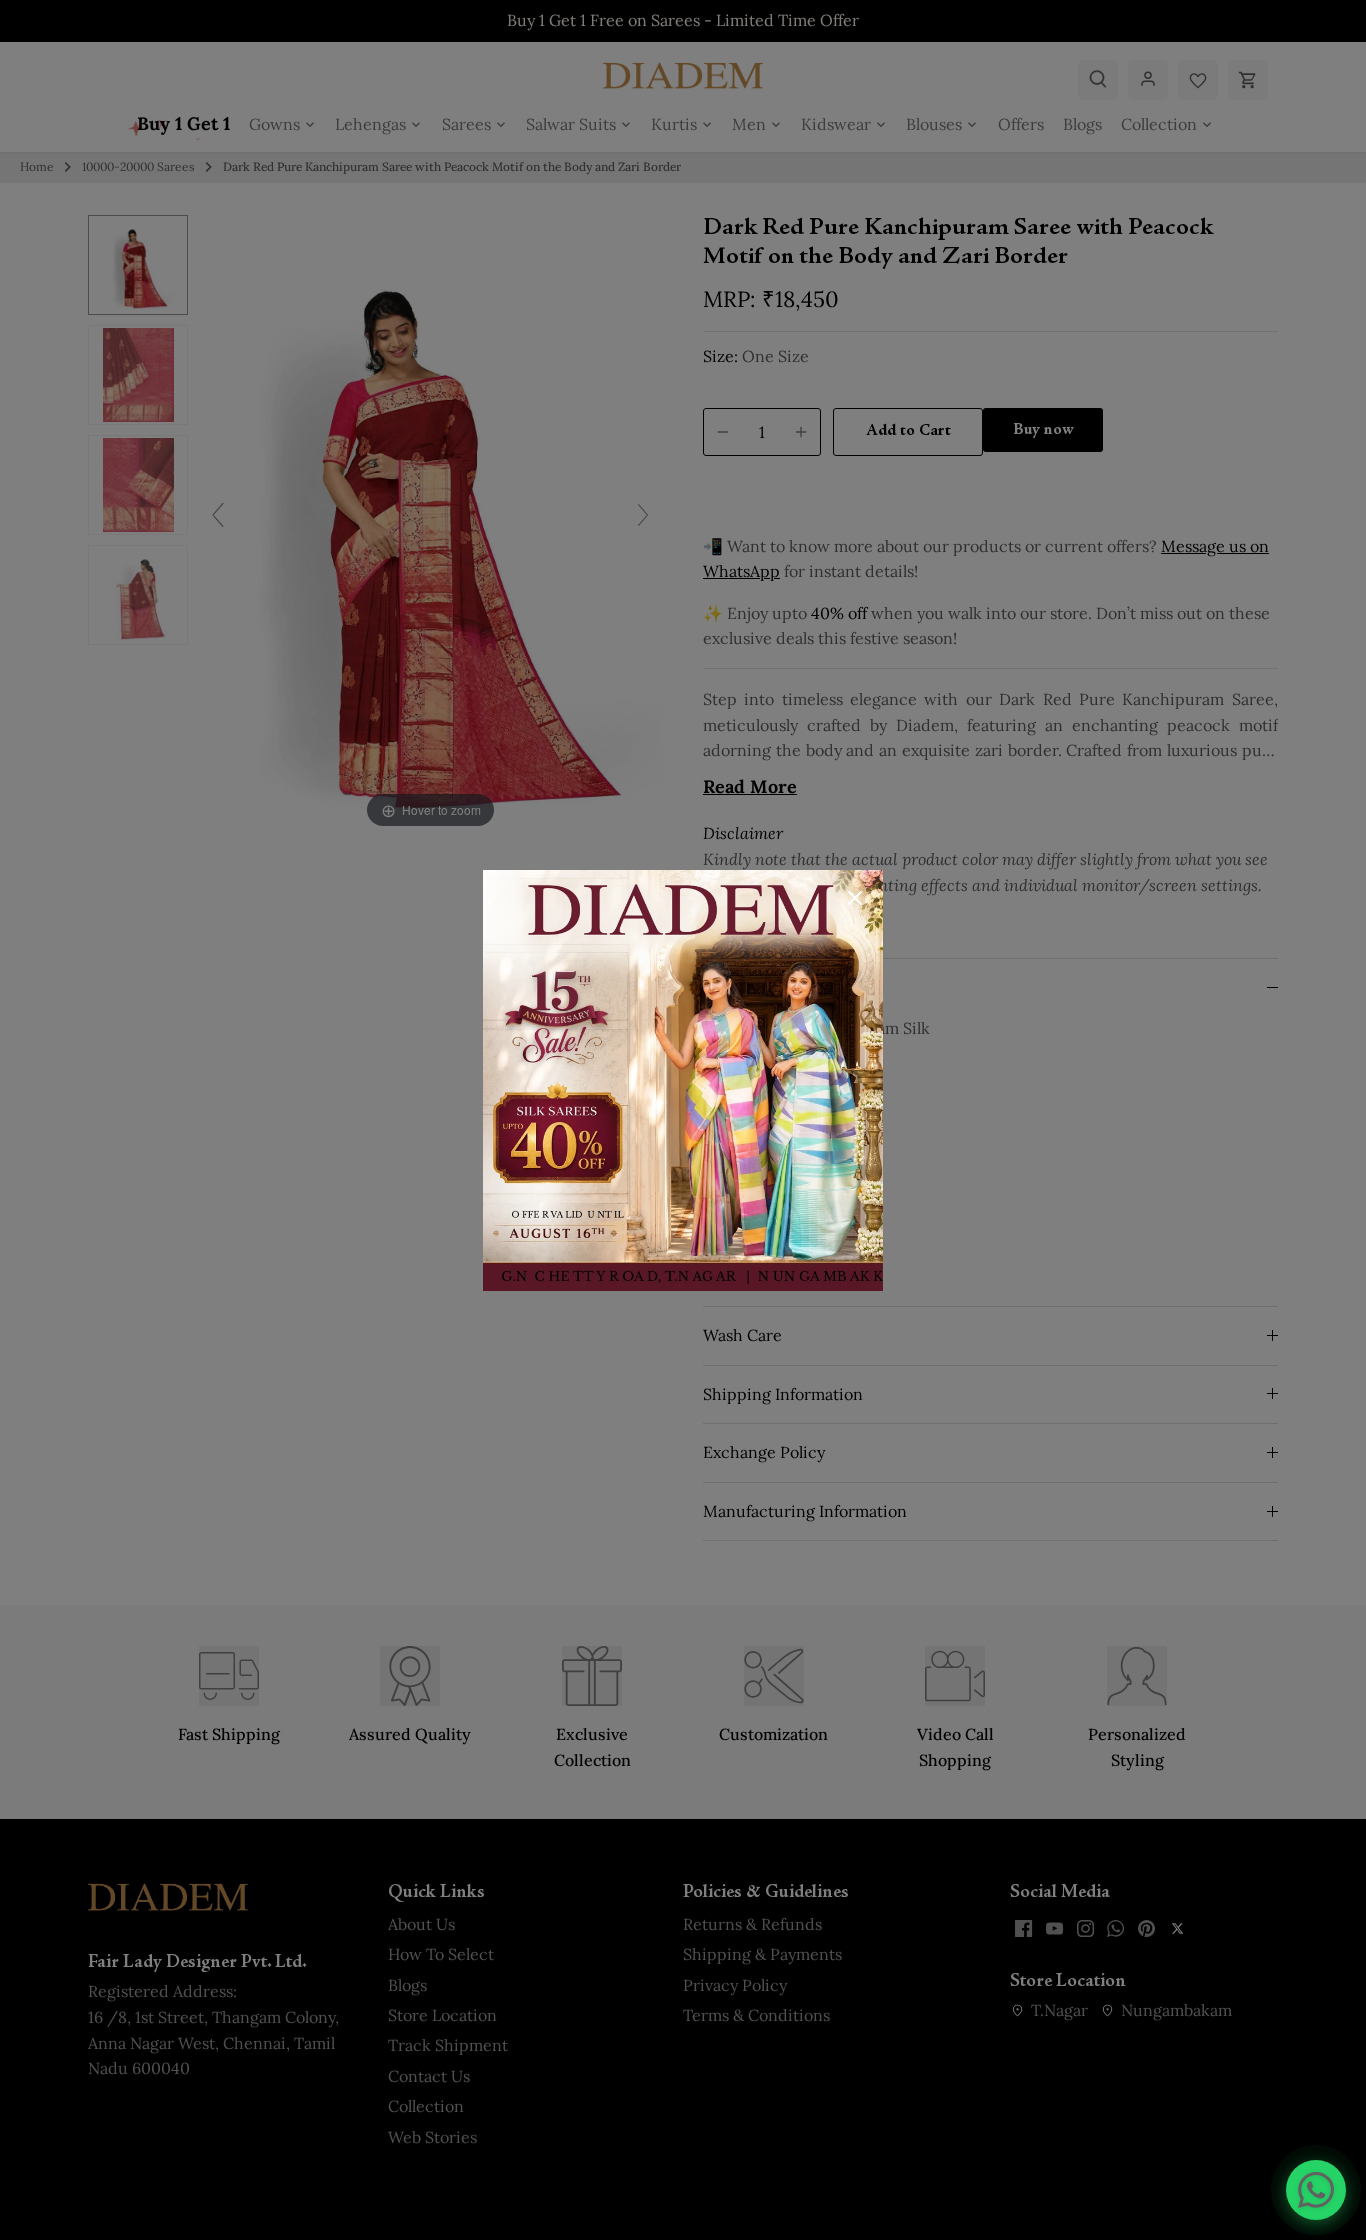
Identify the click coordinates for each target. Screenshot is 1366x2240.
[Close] (855, 898)
